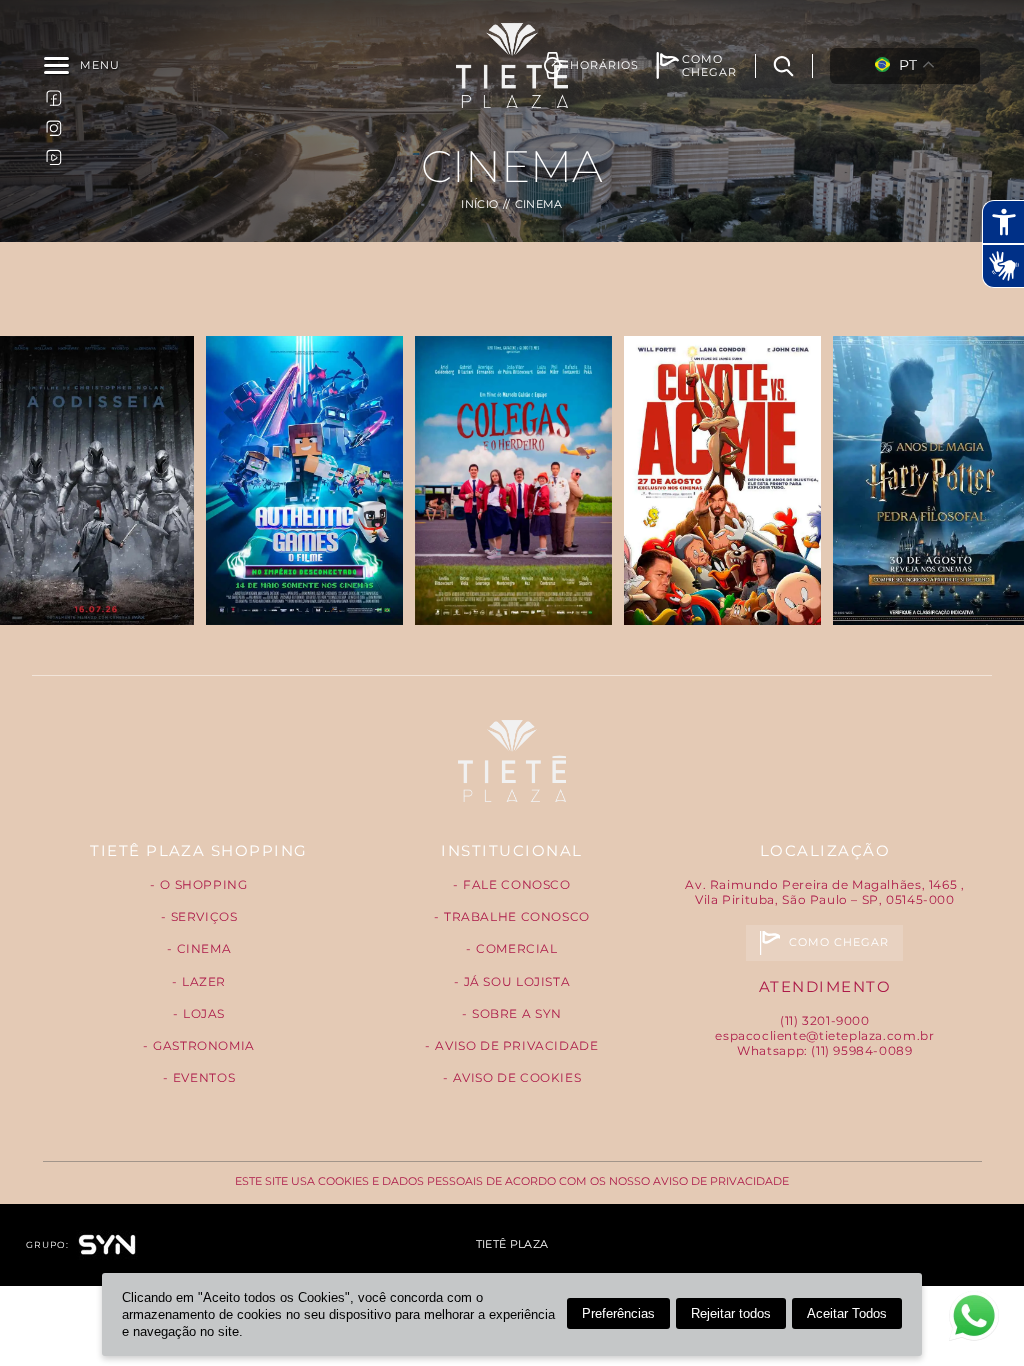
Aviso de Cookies (517, 1077)
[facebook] (54, 98)
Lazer (204, 981)
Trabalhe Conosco (517, 916)
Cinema (204, 948)
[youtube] (54, 156)
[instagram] (54, 127)
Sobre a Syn (517, 1013)
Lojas (204, 1013)
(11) (825, 1020)
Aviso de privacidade (516, 1045)
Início (479, 204)
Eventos (204, 1077)
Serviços (204, 916)
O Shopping (203, 884)
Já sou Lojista (517, 981)
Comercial (517, 948)
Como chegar (839, 942)
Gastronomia (204, 1045)
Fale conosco (516, 884)
